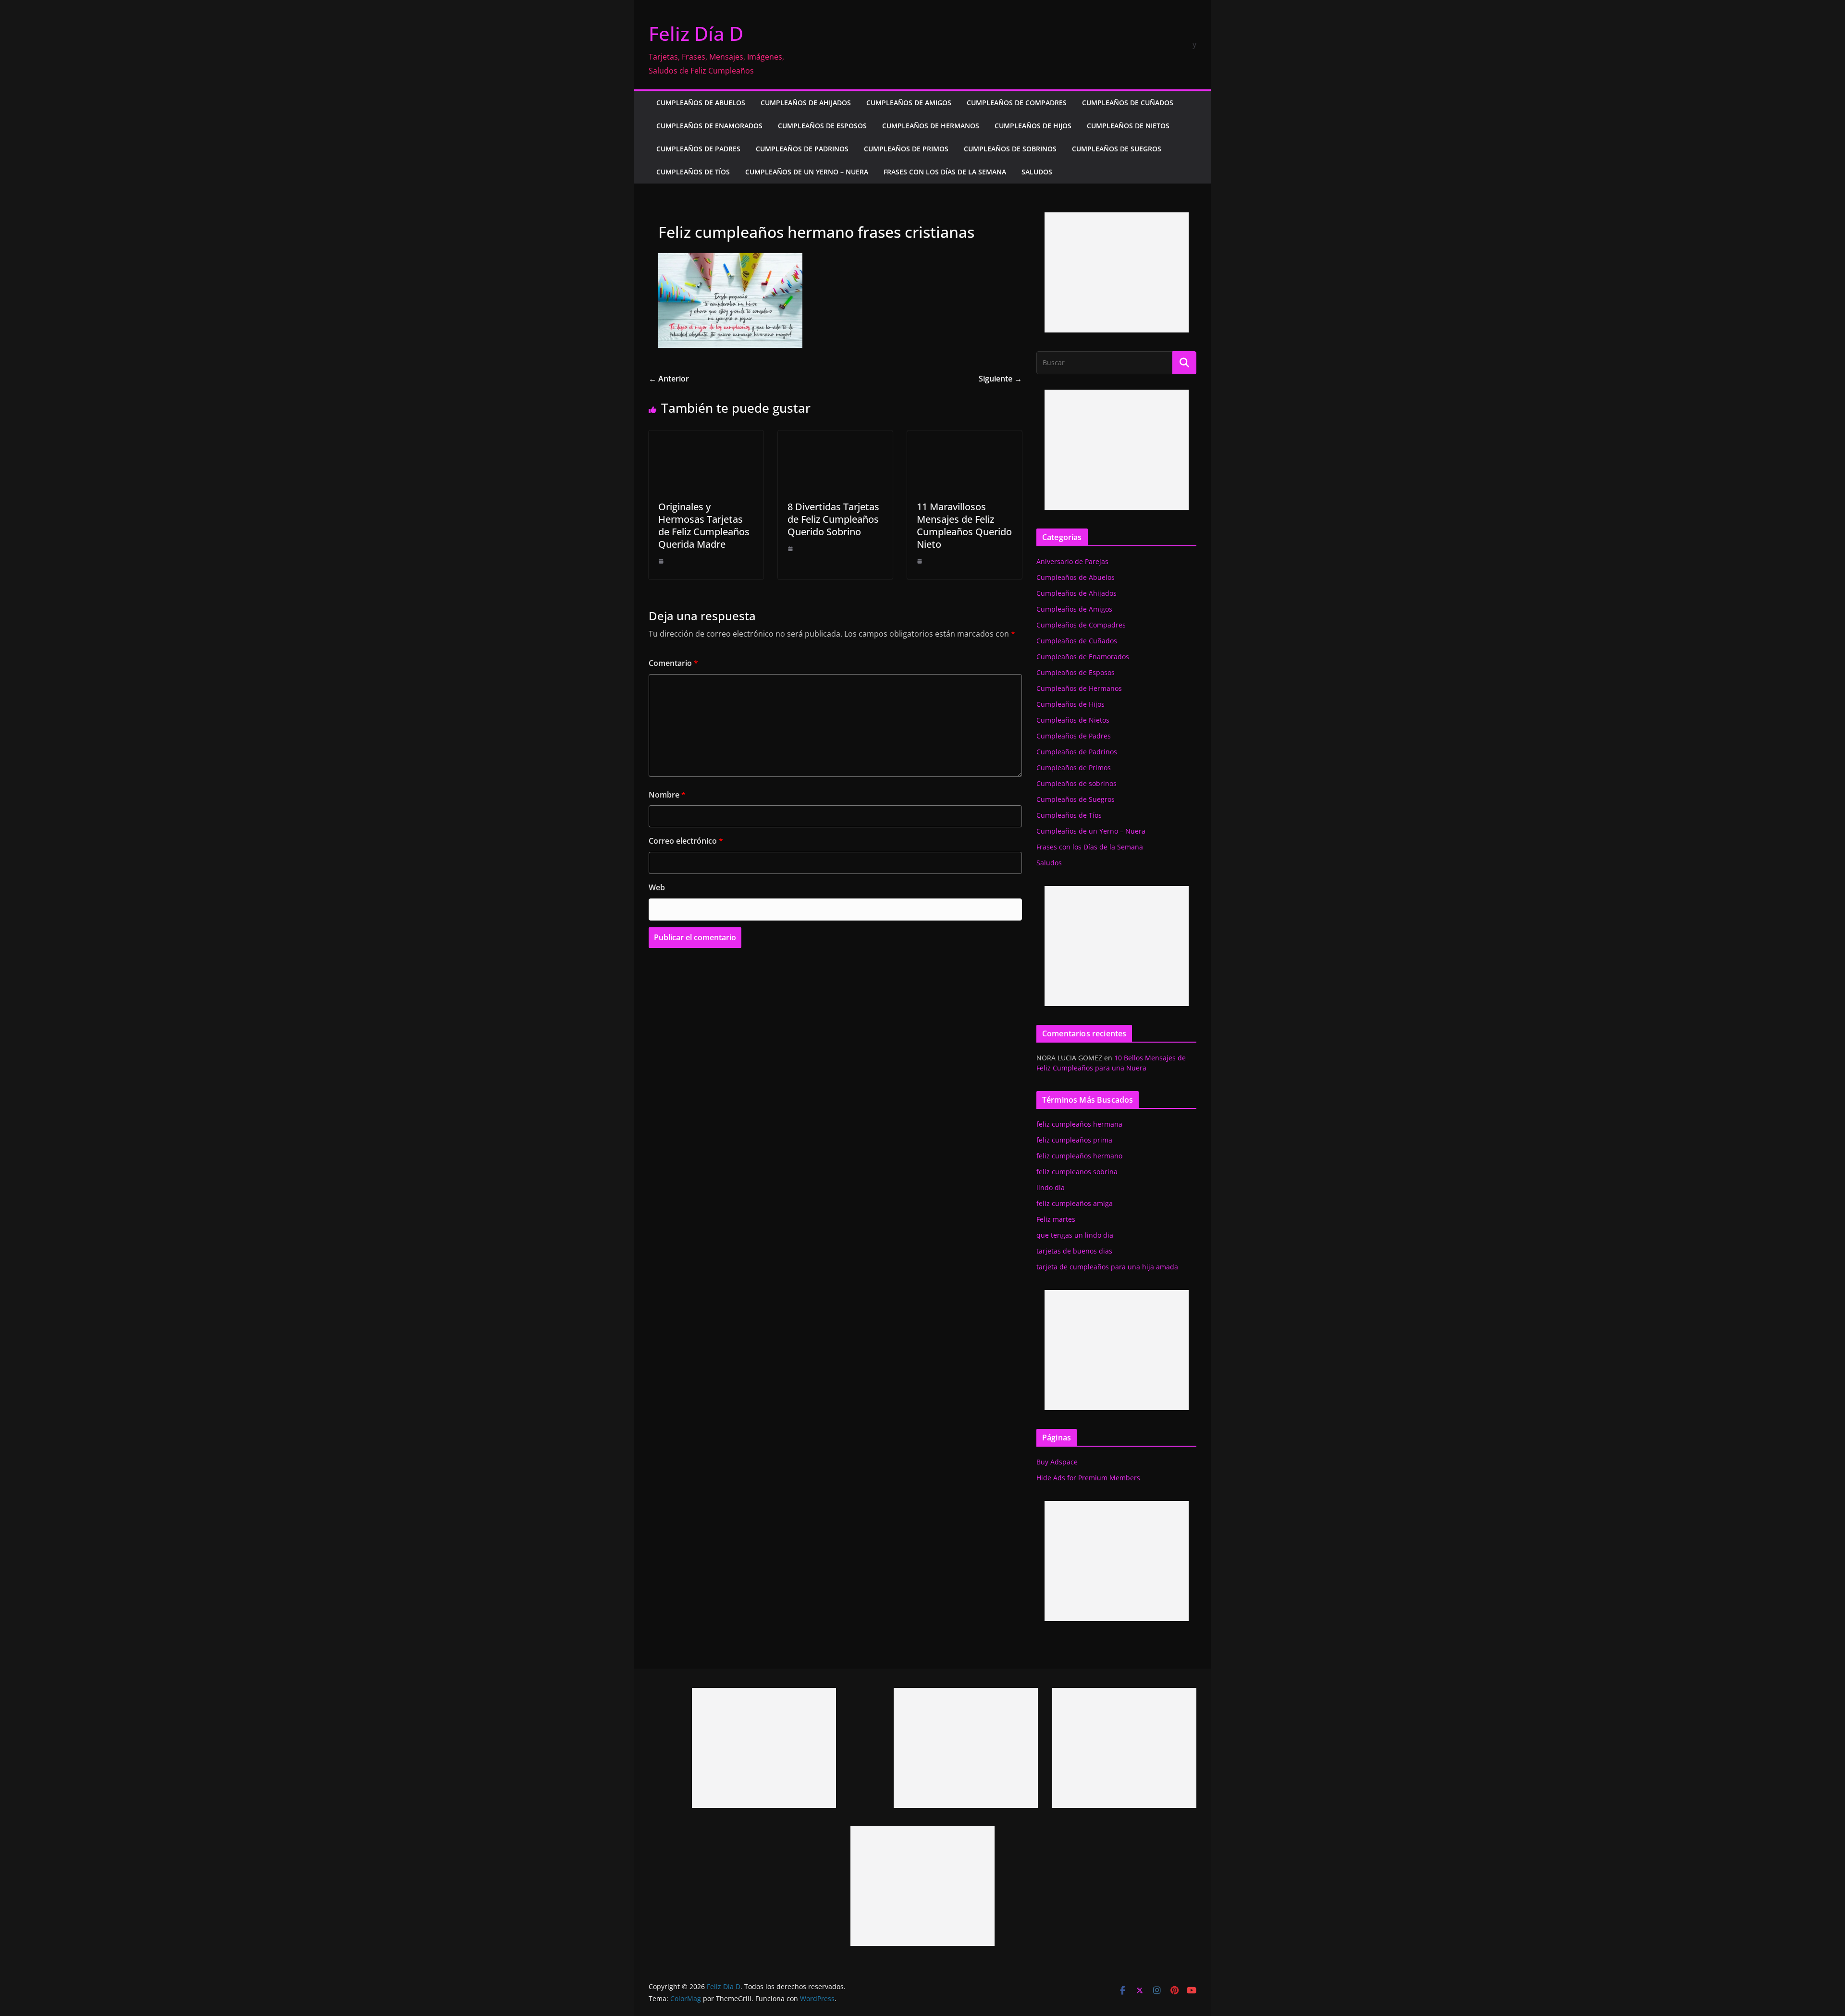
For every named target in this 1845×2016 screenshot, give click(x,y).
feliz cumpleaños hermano (1079, 1156)
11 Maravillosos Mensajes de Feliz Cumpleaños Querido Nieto (964, 525)
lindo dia (1051, 1187)
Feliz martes (1056, 1219)
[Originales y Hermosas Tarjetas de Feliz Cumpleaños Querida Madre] (706, 437)
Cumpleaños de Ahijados (806, 103)
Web (657, 887)
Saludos (1037, 172)
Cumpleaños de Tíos (693, 172)
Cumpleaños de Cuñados (1128, 103)
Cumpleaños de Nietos (1128, 126)
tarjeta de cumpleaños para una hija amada (1107, 1267)
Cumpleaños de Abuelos (701, 103)
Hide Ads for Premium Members (1088, 1478)
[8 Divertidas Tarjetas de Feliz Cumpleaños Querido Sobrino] (835, 437)
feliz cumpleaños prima (1074, 1140)
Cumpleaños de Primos (906, 149)
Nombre (667, 795)
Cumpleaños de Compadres (1017, 103)
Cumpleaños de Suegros (1117, 149)
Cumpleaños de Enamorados (709, 126)
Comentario (673, 663)
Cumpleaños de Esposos (822, 126)
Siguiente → (1000, 379)
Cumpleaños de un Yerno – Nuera (807, 172)
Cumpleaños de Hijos (1033, 126)
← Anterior (669, 379)
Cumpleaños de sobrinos (1010, 149)
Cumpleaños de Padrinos (802, 149)
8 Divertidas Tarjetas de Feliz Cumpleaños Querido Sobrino (833, 519)
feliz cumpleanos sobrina (1077, 1172)
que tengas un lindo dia (1075, 1235)
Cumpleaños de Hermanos (931, 126)
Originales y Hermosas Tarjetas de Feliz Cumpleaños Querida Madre (704, 525)
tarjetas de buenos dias (1074, 1251)
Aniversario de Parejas (1072, 561)
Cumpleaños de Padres (698, 149)
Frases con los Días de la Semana (945, 172)
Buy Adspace (1057, 1462)
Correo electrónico (686, 841)
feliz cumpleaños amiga (1075, 1203)
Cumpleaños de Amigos (909, 103)
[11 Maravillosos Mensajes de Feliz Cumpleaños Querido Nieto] (965, 437)
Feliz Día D (696, 33)
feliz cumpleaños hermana (1079, 1124)
